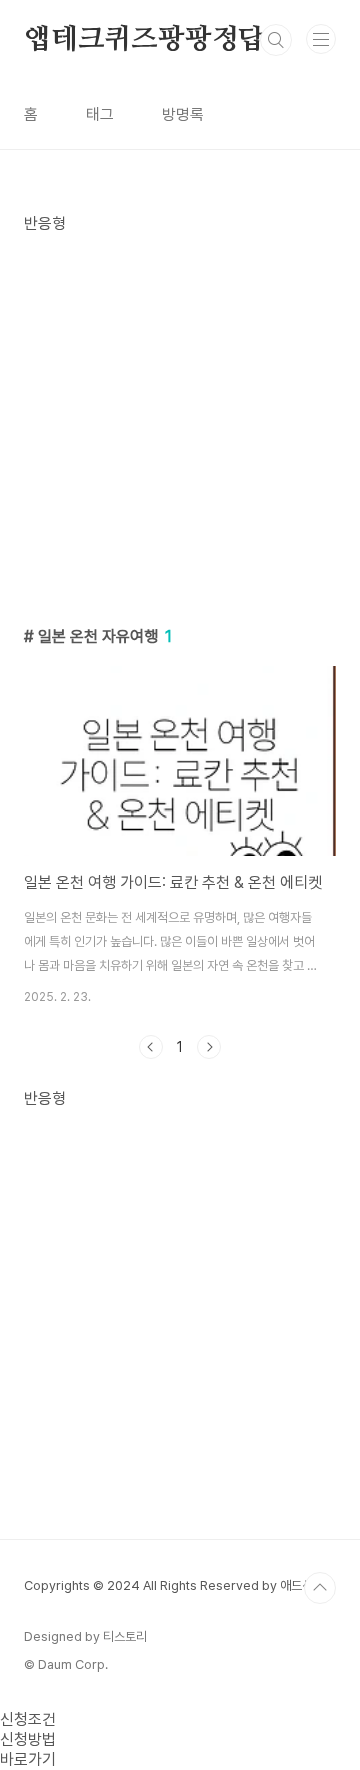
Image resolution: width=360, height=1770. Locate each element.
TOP (320, 1588)
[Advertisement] (180, 414)
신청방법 (28, 1739)
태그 (100, 114)
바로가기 (28, 1759)
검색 (276, 40)
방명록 (183, 114)
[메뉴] (321, 39)
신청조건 (28, 1719)
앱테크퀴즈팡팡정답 (144, 40)
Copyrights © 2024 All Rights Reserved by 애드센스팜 (179, 1585)
